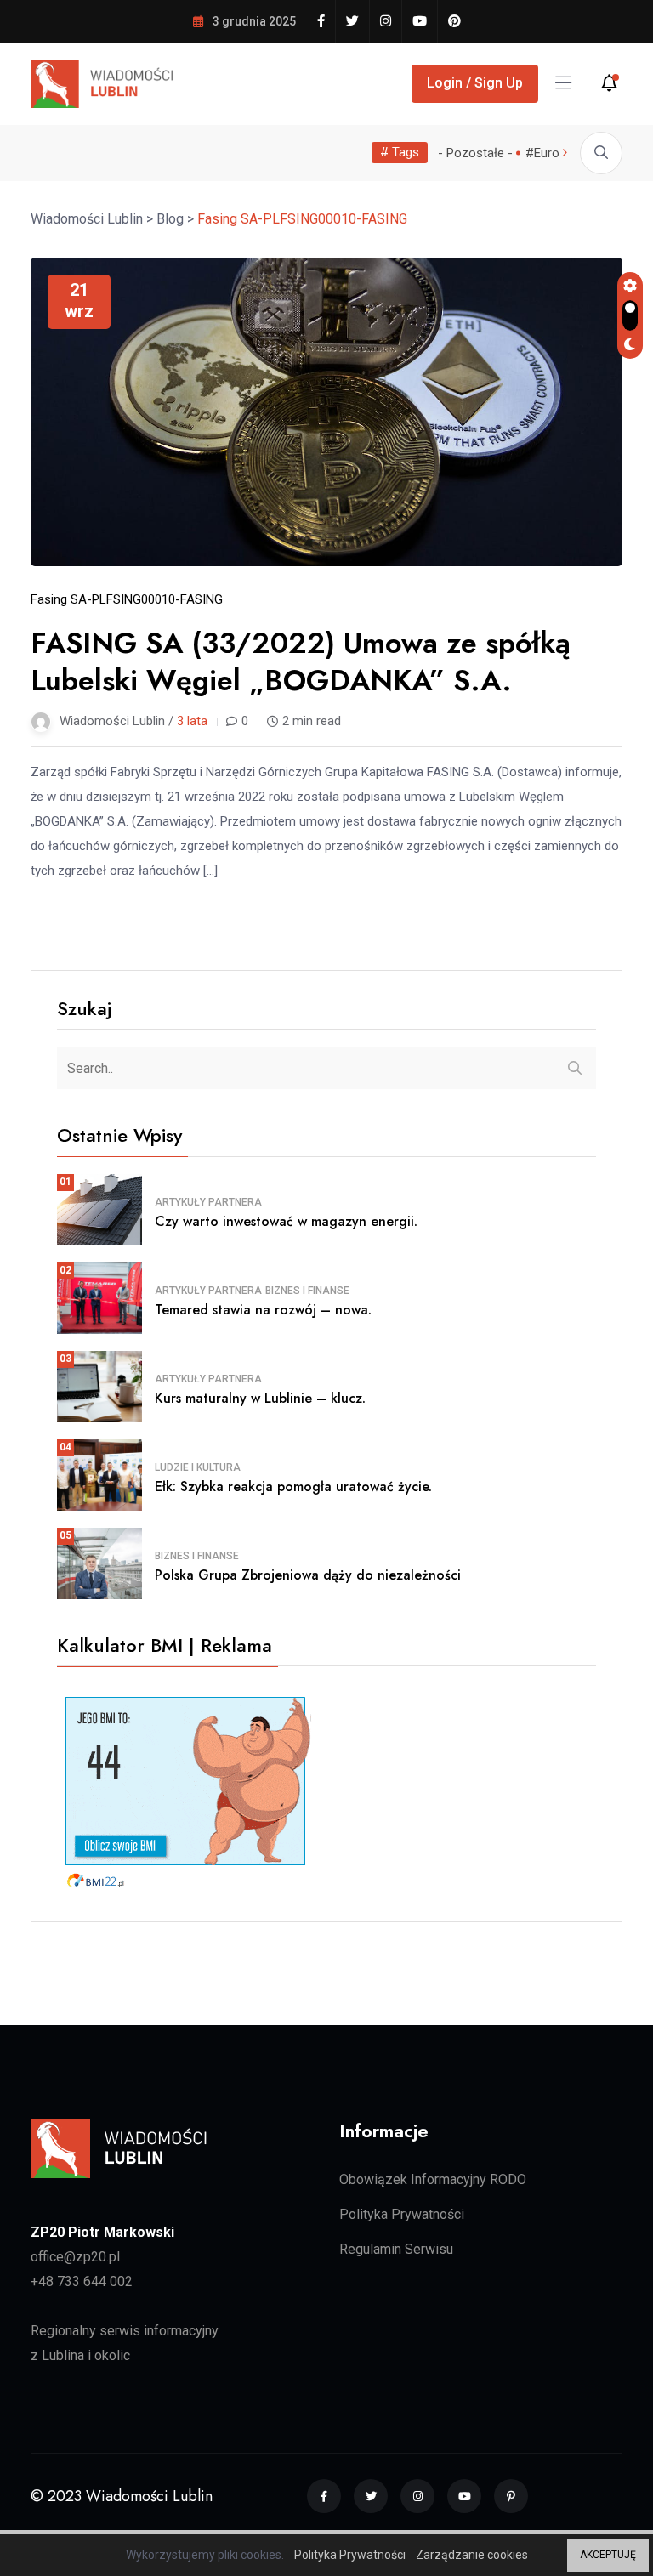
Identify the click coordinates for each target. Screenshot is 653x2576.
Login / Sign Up (475, 83)
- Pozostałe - (475, 153)
